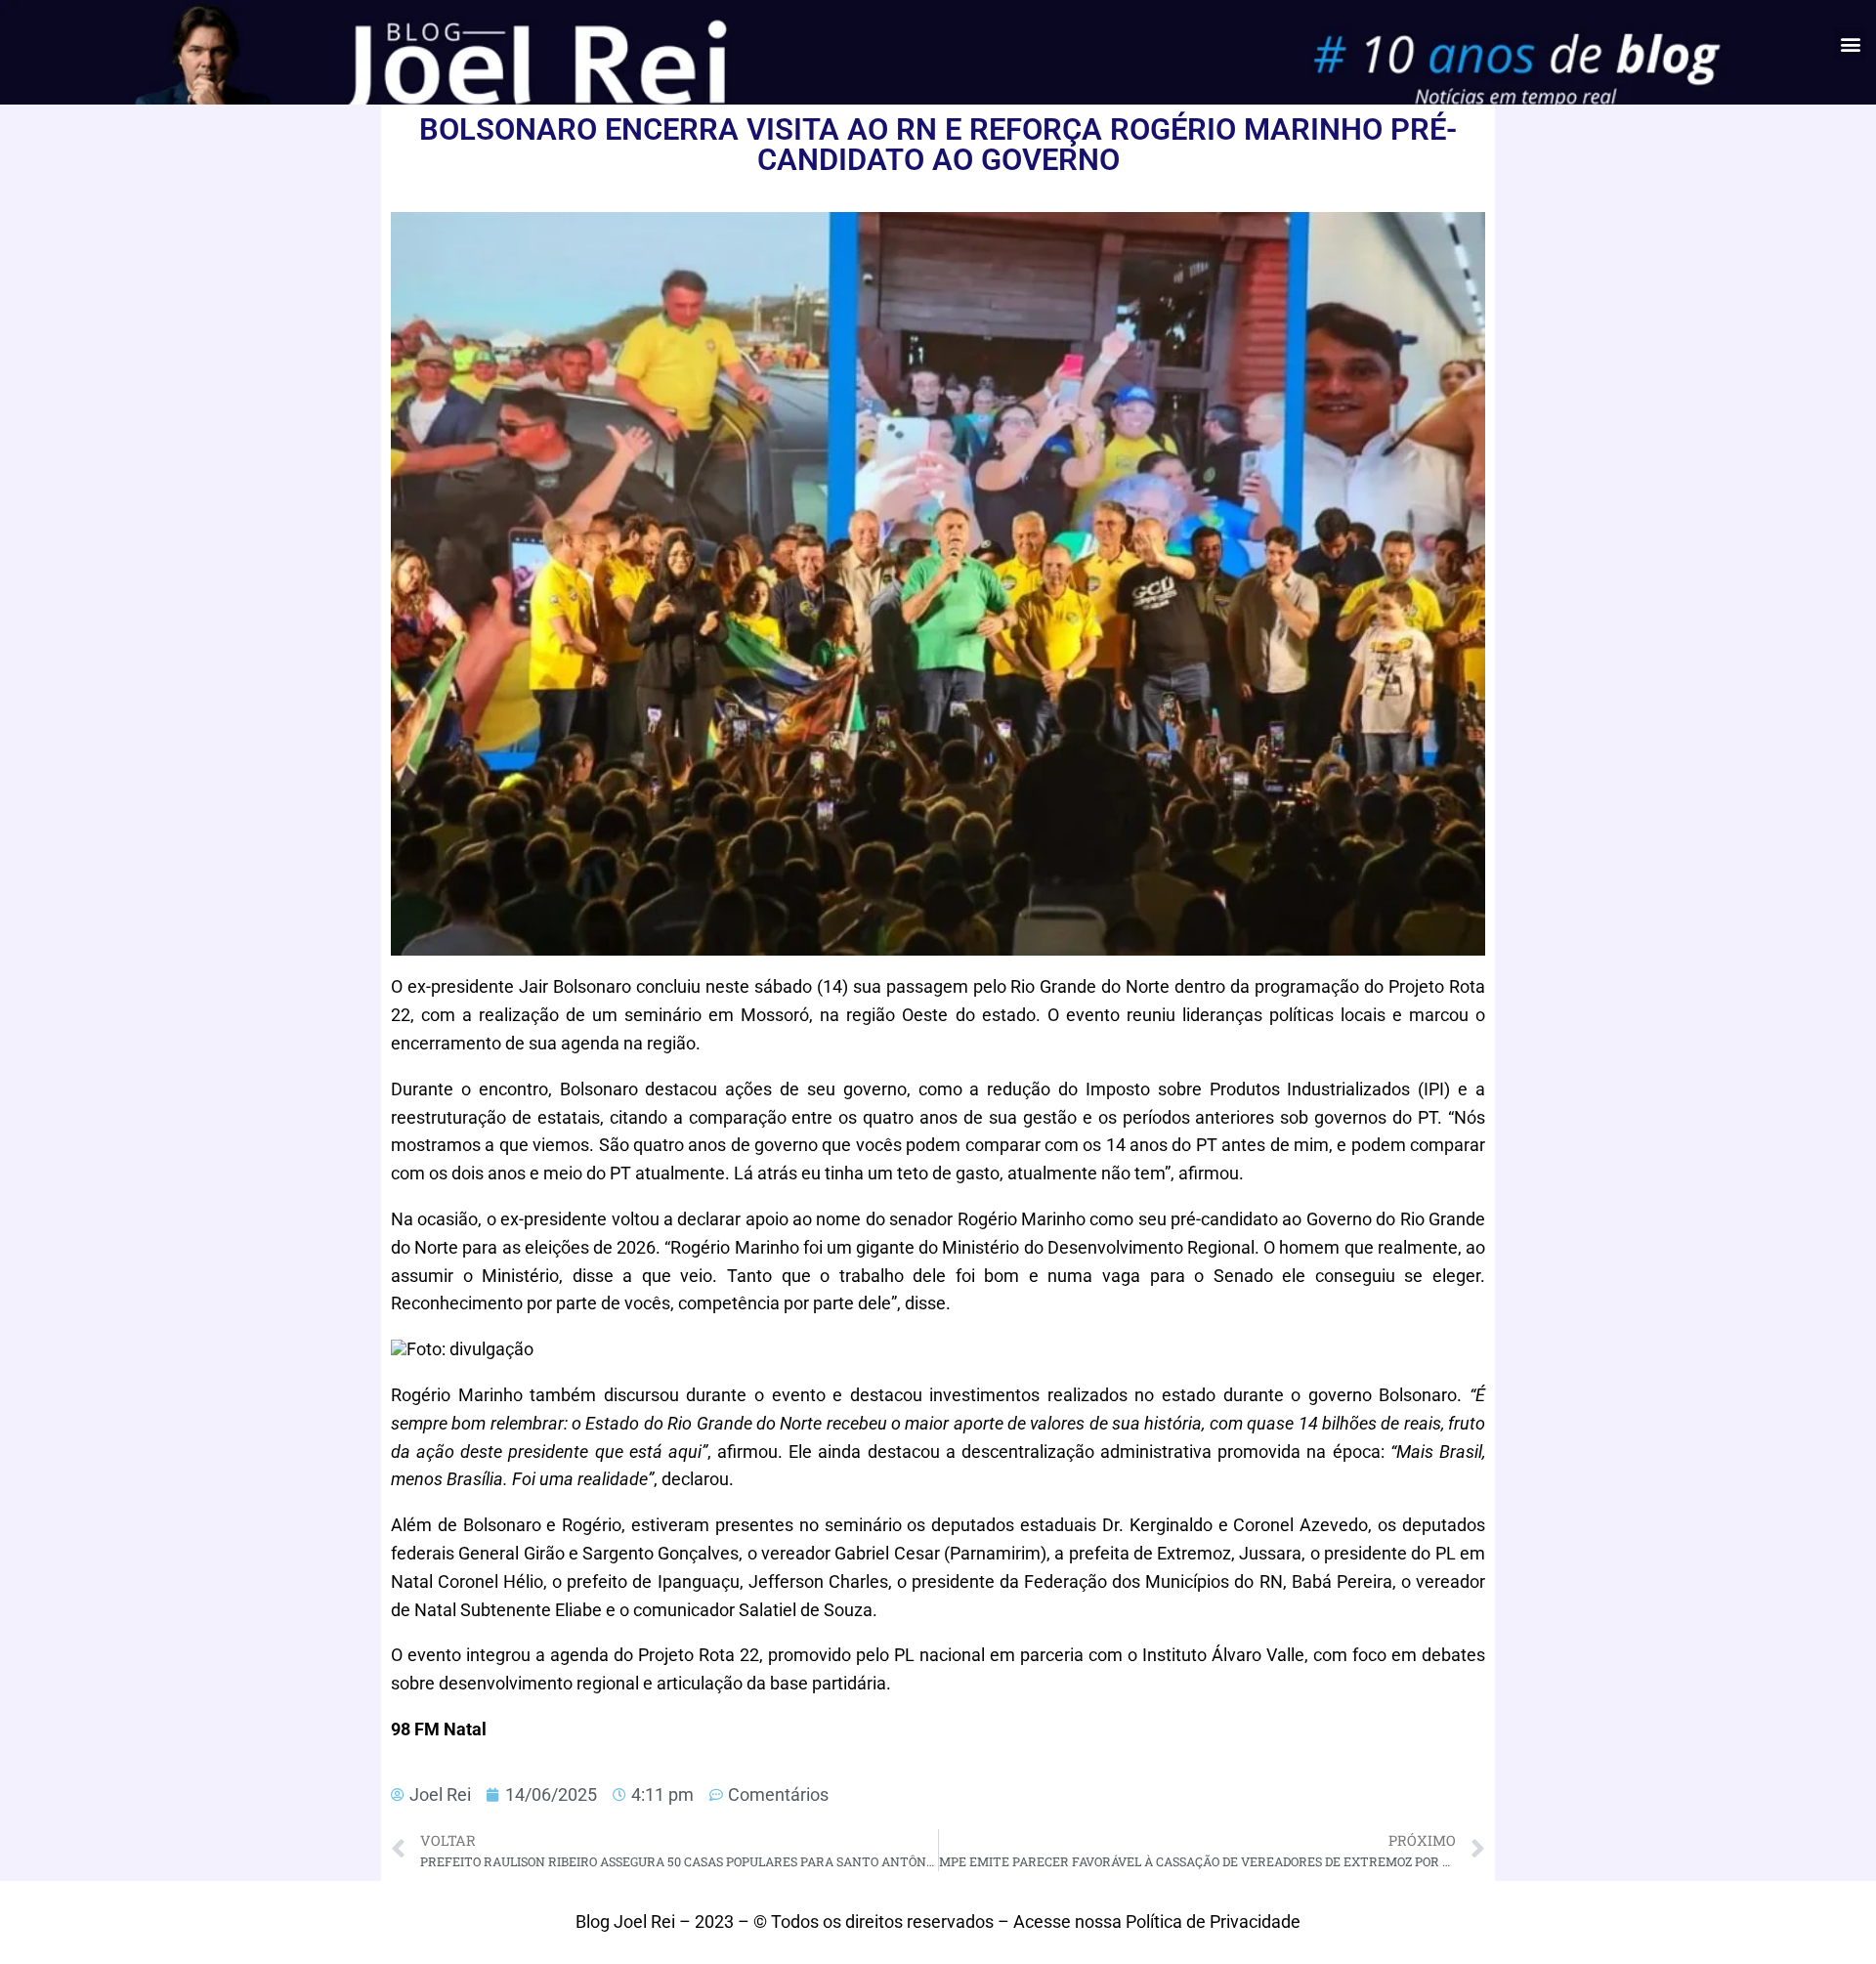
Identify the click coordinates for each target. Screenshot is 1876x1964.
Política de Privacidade (1213, 1921)
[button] (1850, 43)
